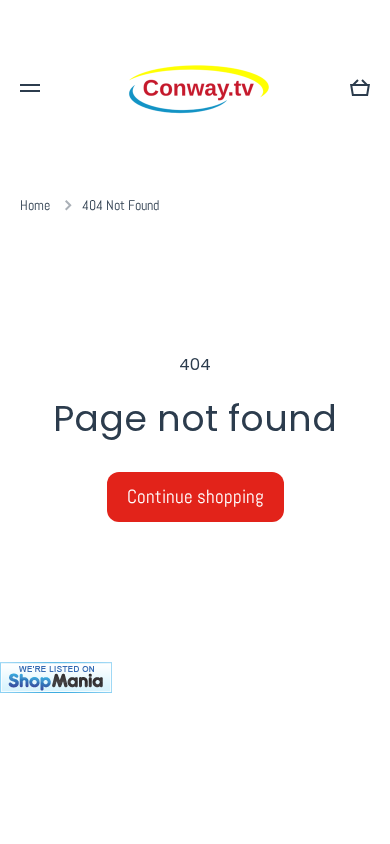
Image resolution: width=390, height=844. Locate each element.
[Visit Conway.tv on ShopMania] (195, 753)
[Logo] (195, 88)
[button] (360, 88)
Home (35, 205)
